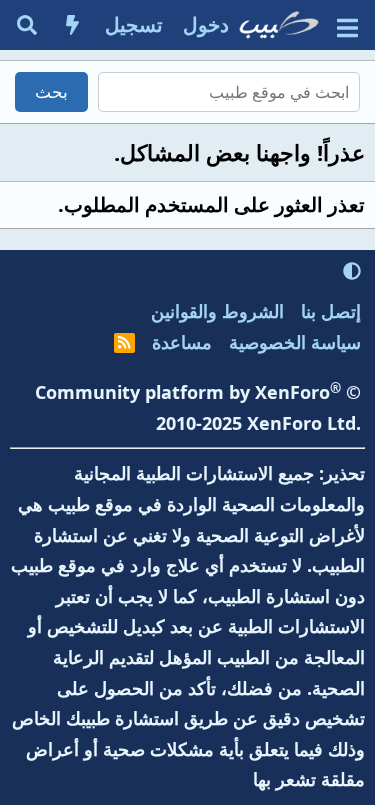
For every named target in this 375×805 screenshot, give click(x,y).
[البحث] (27, 25)
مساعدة (182, 342)
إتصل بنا (331, 311)
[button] (352, 271)
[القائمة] (347, 25)
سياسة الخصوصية (295, 342)
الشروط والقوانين (217, 311)
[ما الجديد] (73, 25)
